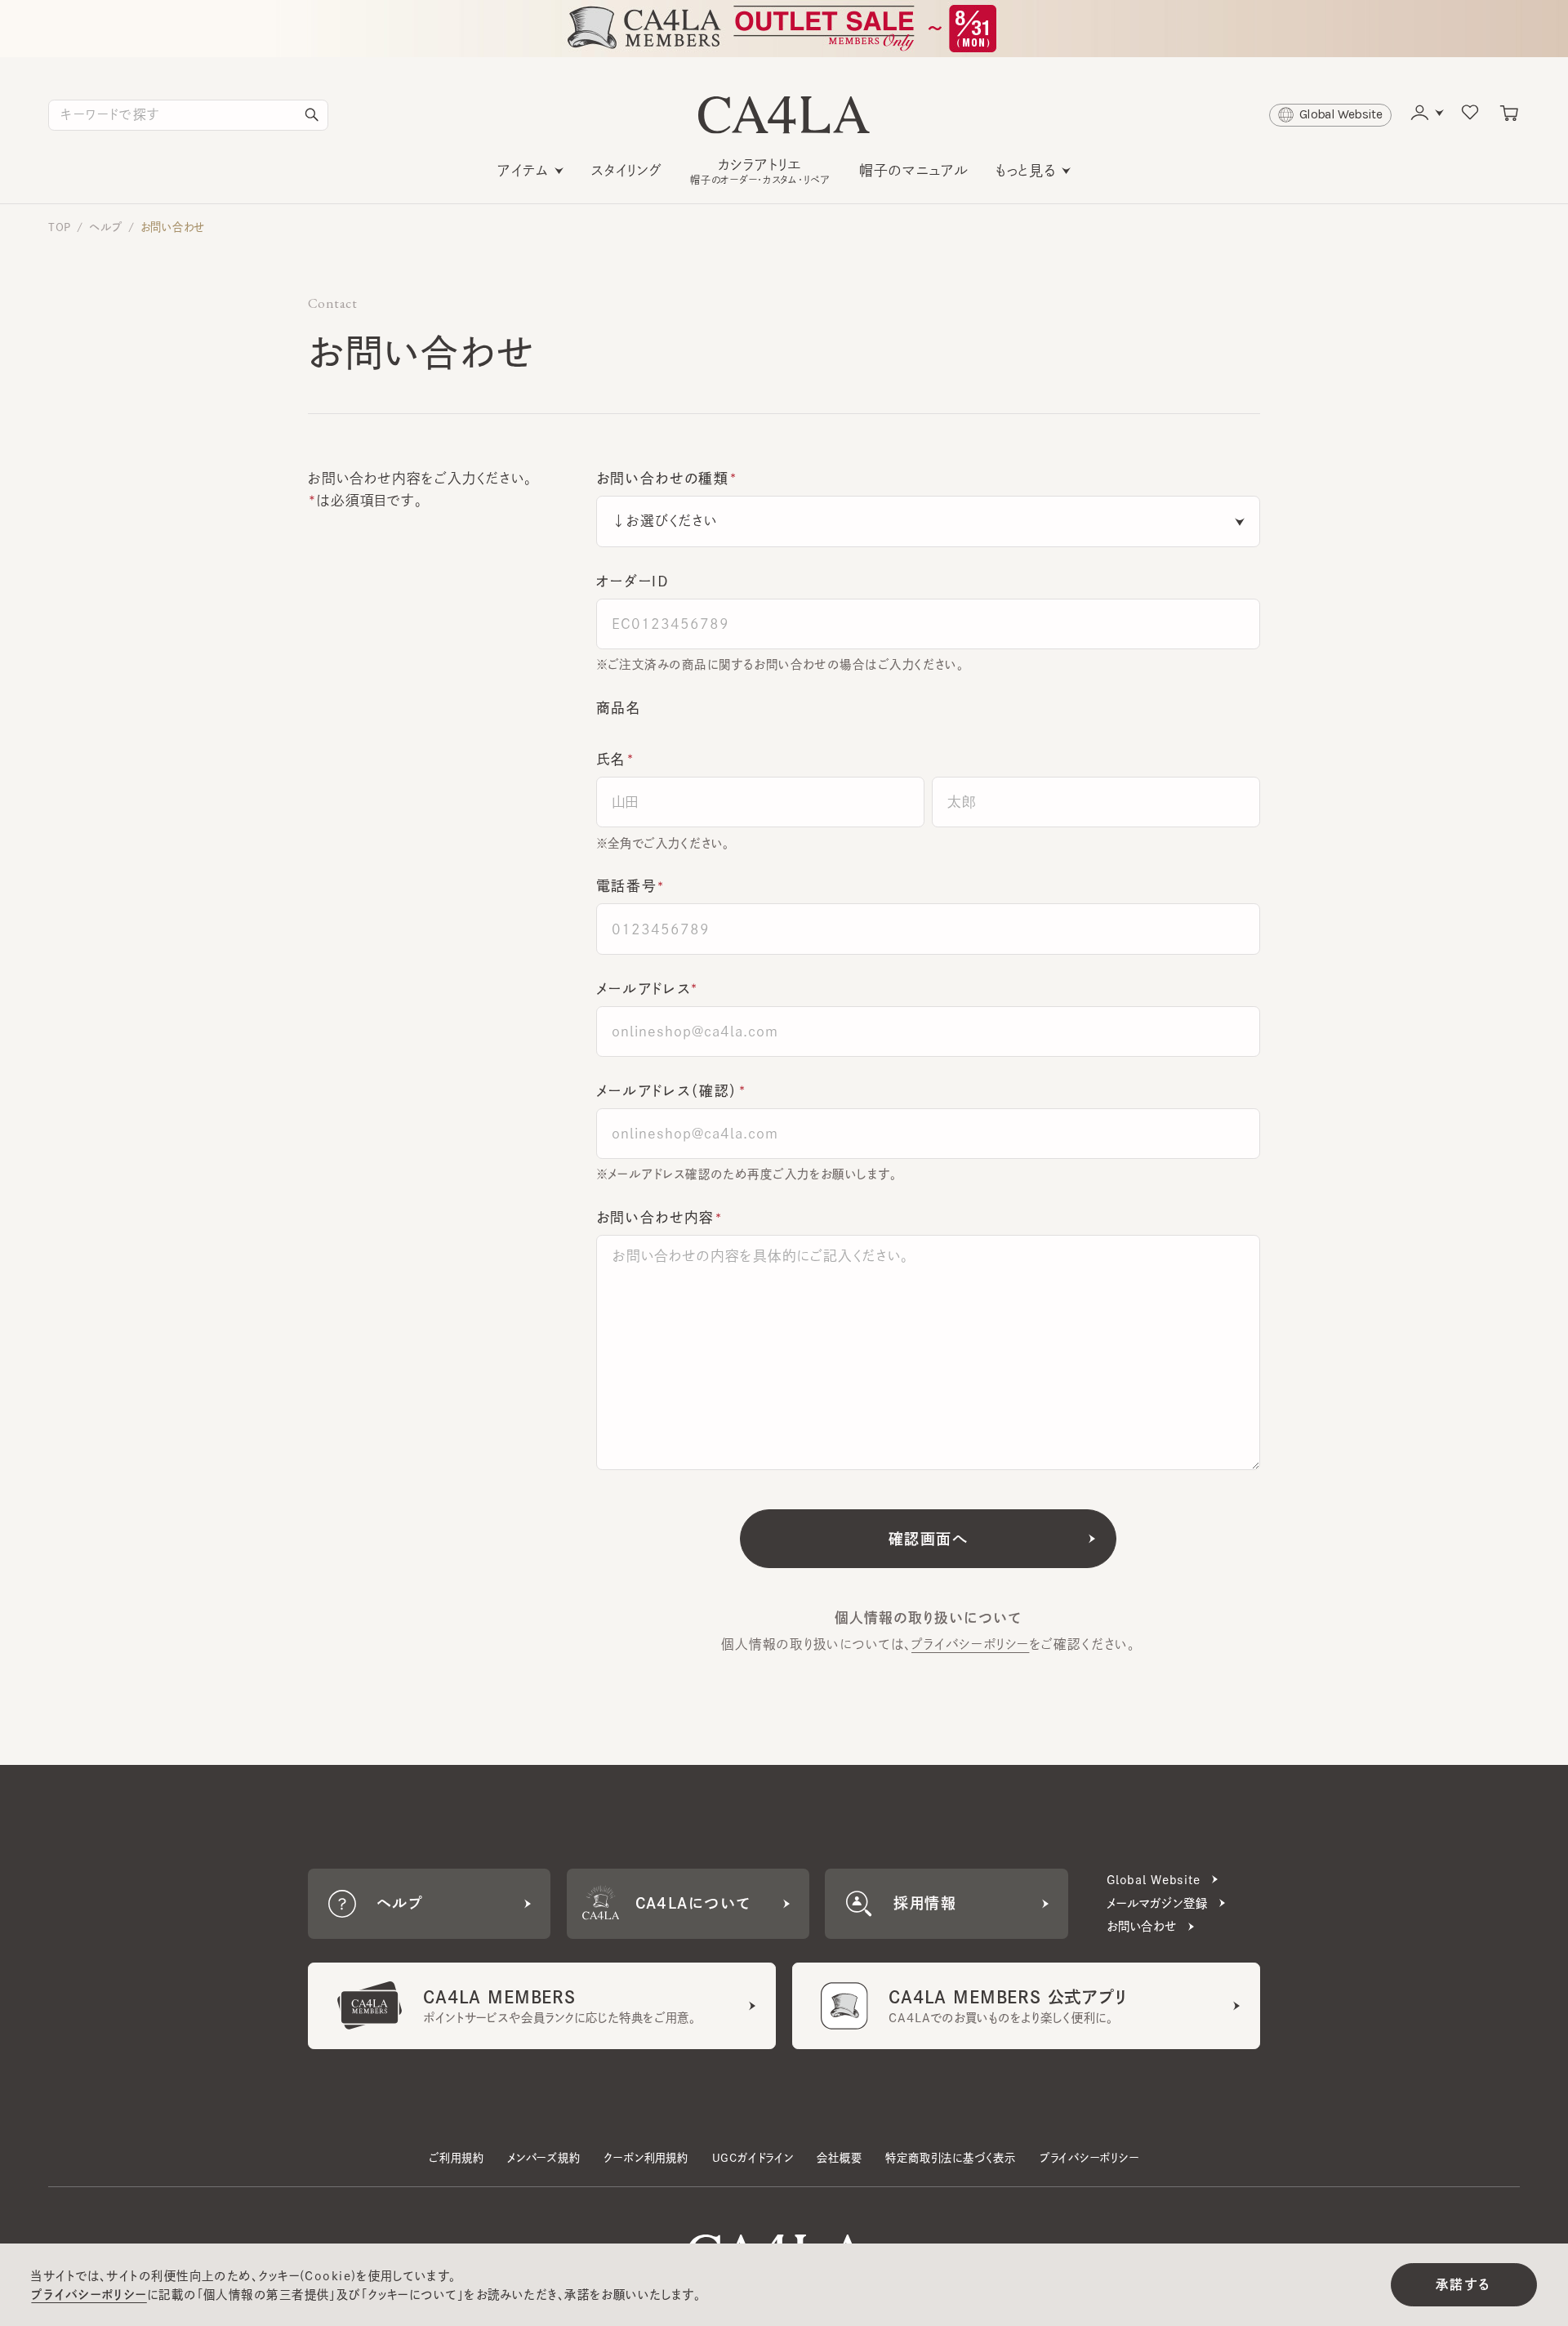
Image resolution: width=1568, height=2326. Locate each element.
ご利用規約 (456, 2158)
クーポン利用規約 (646, 2158)
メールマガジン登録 (1157, 1903)
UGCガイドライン (753, 2158)
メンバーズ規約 (544, 2158)
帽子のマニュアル (914, 170)
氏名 (611, 759)
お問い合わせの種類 (663, 478)
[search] (312, 115)
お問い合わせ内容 (655, 1217)
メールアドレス (644, 989)
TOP (60, 227)
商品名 (619, 708)
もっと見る (1026, 170)
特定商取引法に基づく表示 (951, 2158)
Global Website (1154, 1880)
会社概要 (839, 2158)
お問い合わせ (173, 227)
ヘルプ (105, 227)
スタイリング (627, 170)
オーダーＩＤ (633, 581)
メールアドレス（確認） (667, 1091)
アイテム (523, 170)
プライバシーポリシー (970, 1644)
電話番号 (627, 886)
